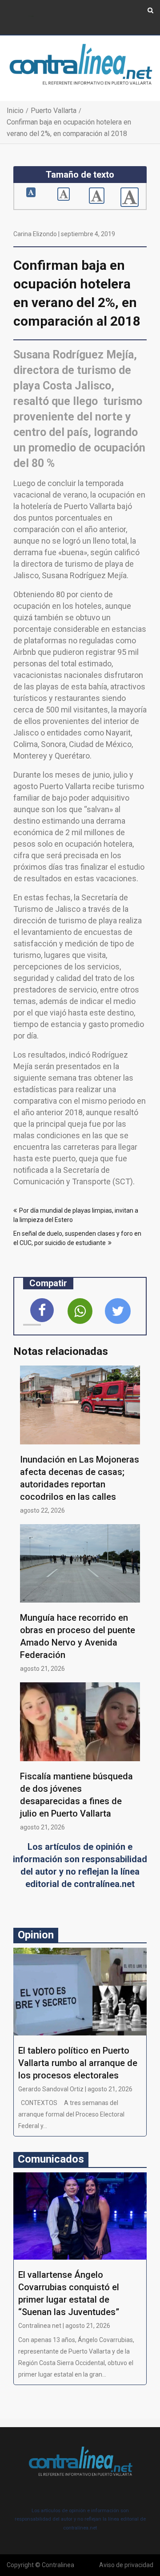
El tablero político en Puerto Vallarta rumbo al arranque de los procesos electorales (78, 2063)
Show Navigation (31, 17)
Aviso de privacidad (126, 2565)
